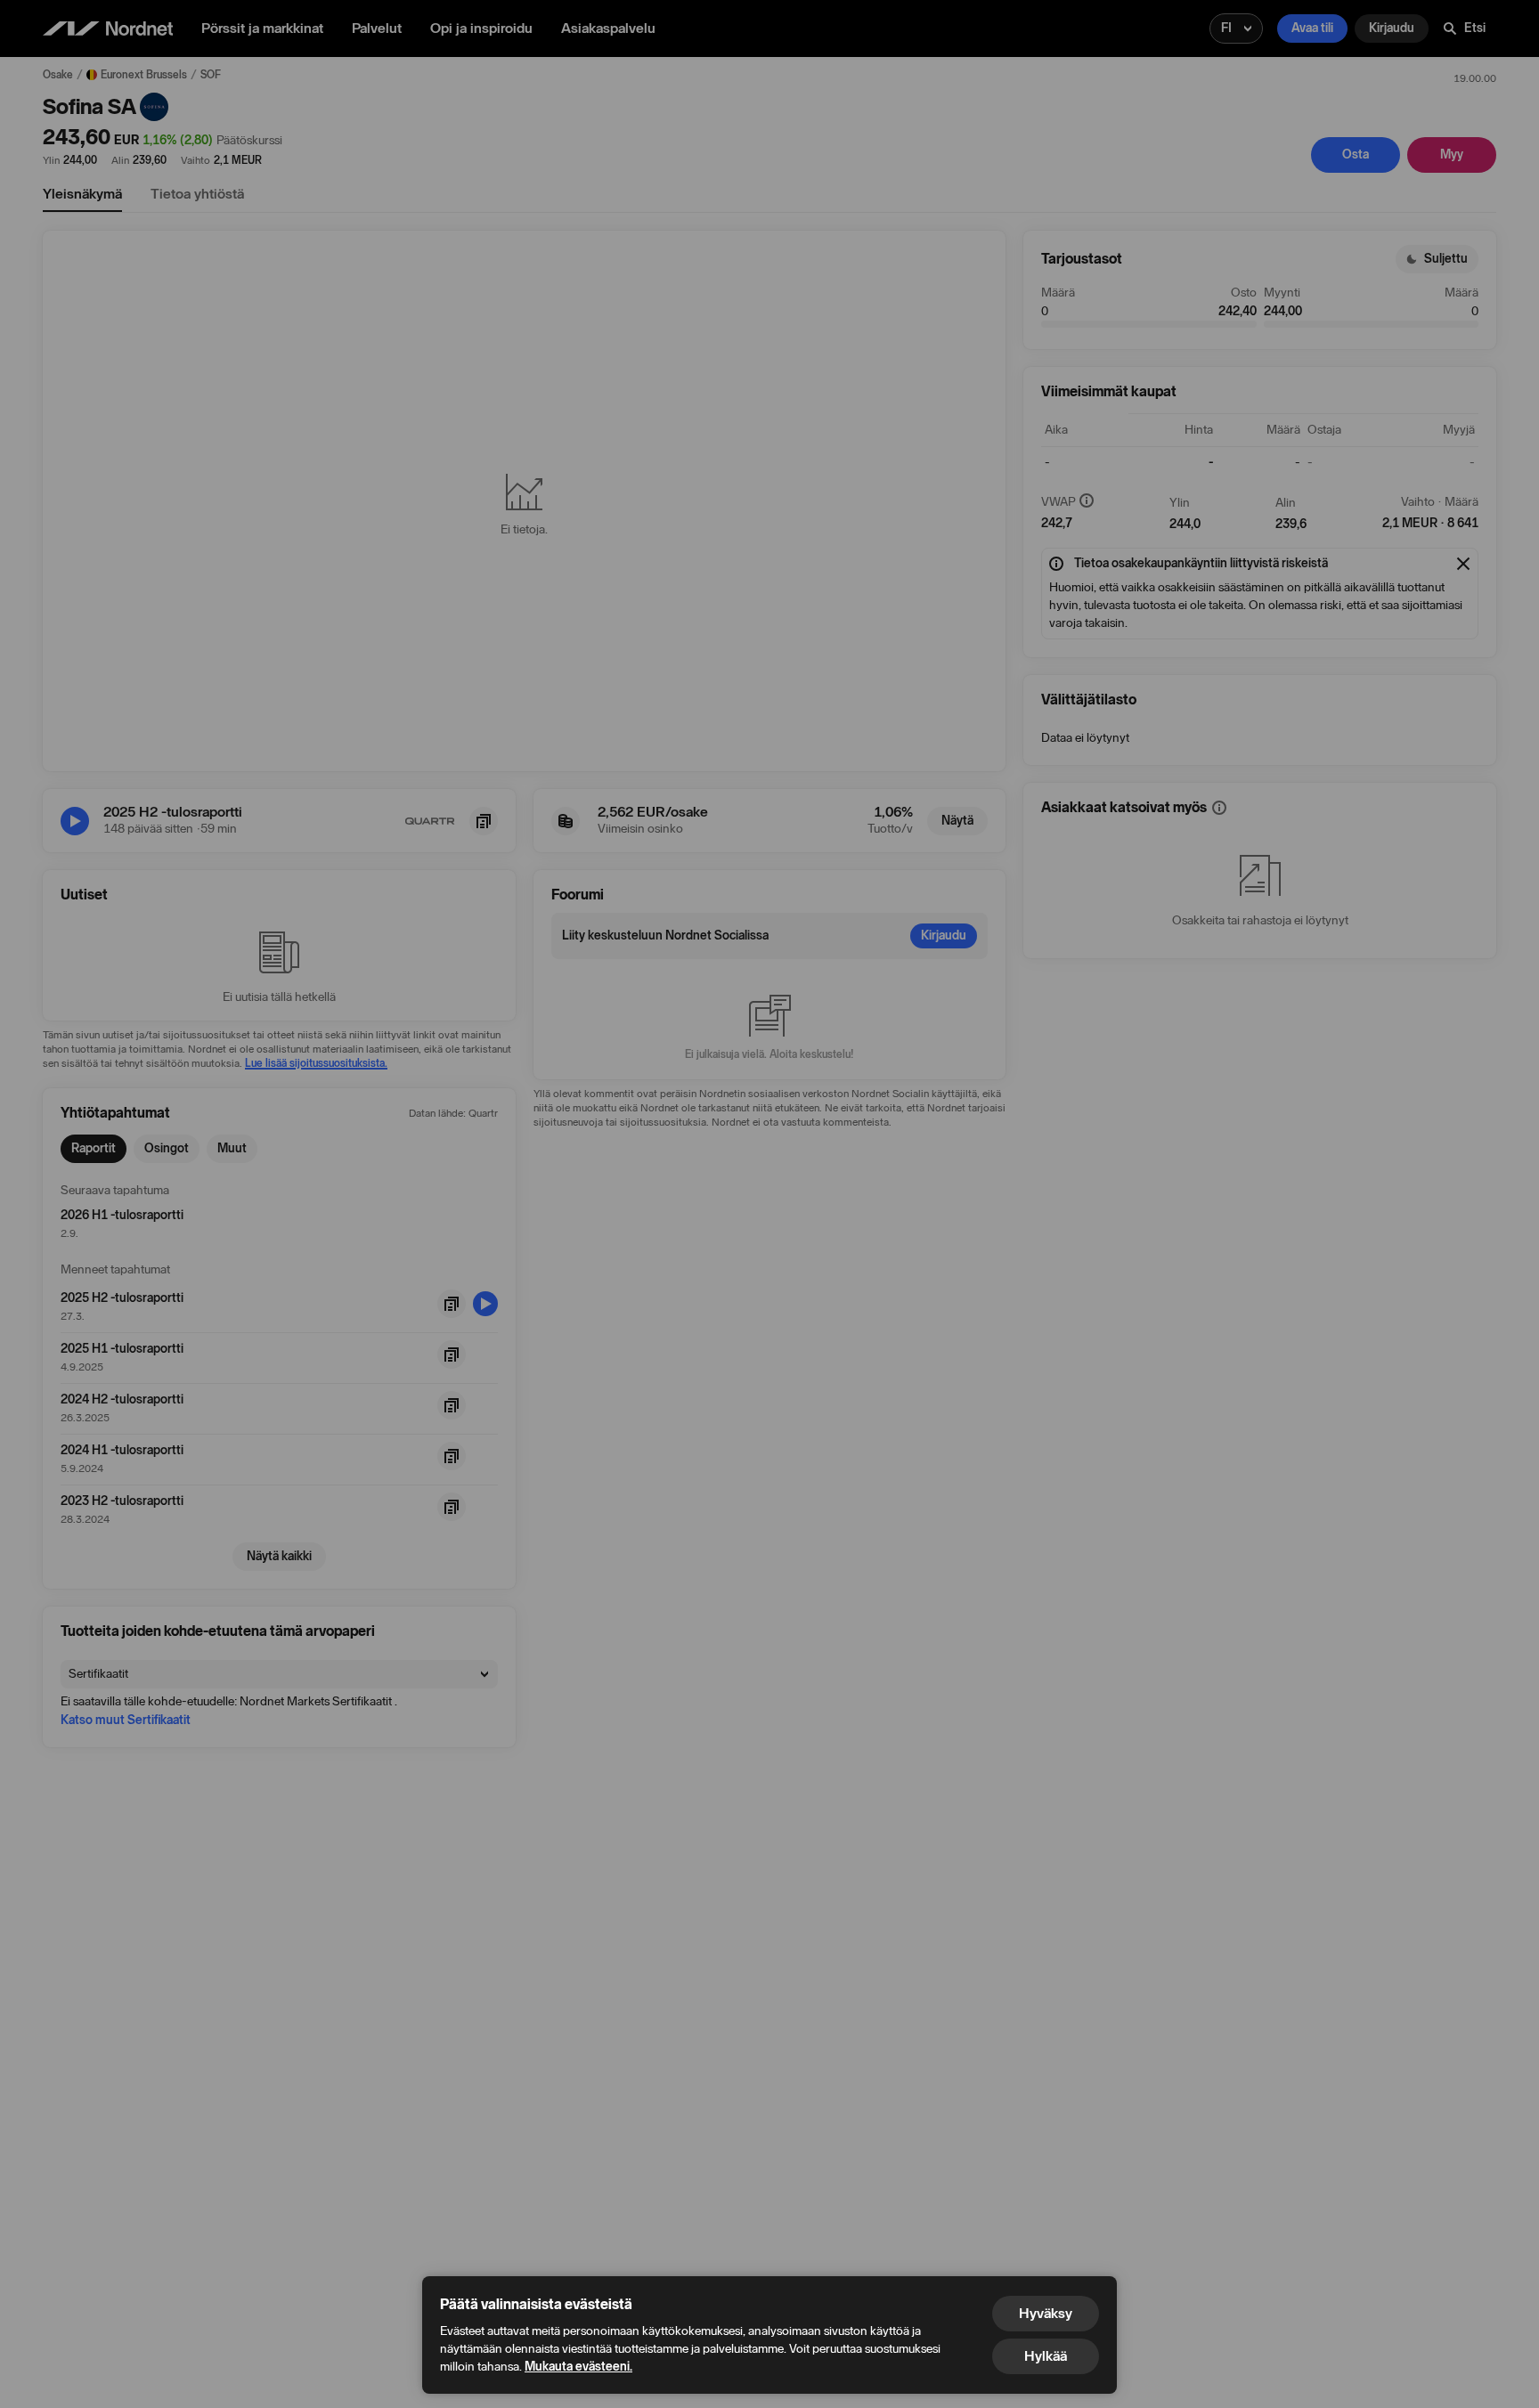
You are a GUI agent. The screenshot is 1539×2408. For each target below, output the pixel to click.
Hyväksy (1046, 2313)
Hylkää (1046, 2356)
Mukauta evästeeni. (578, 2367)
